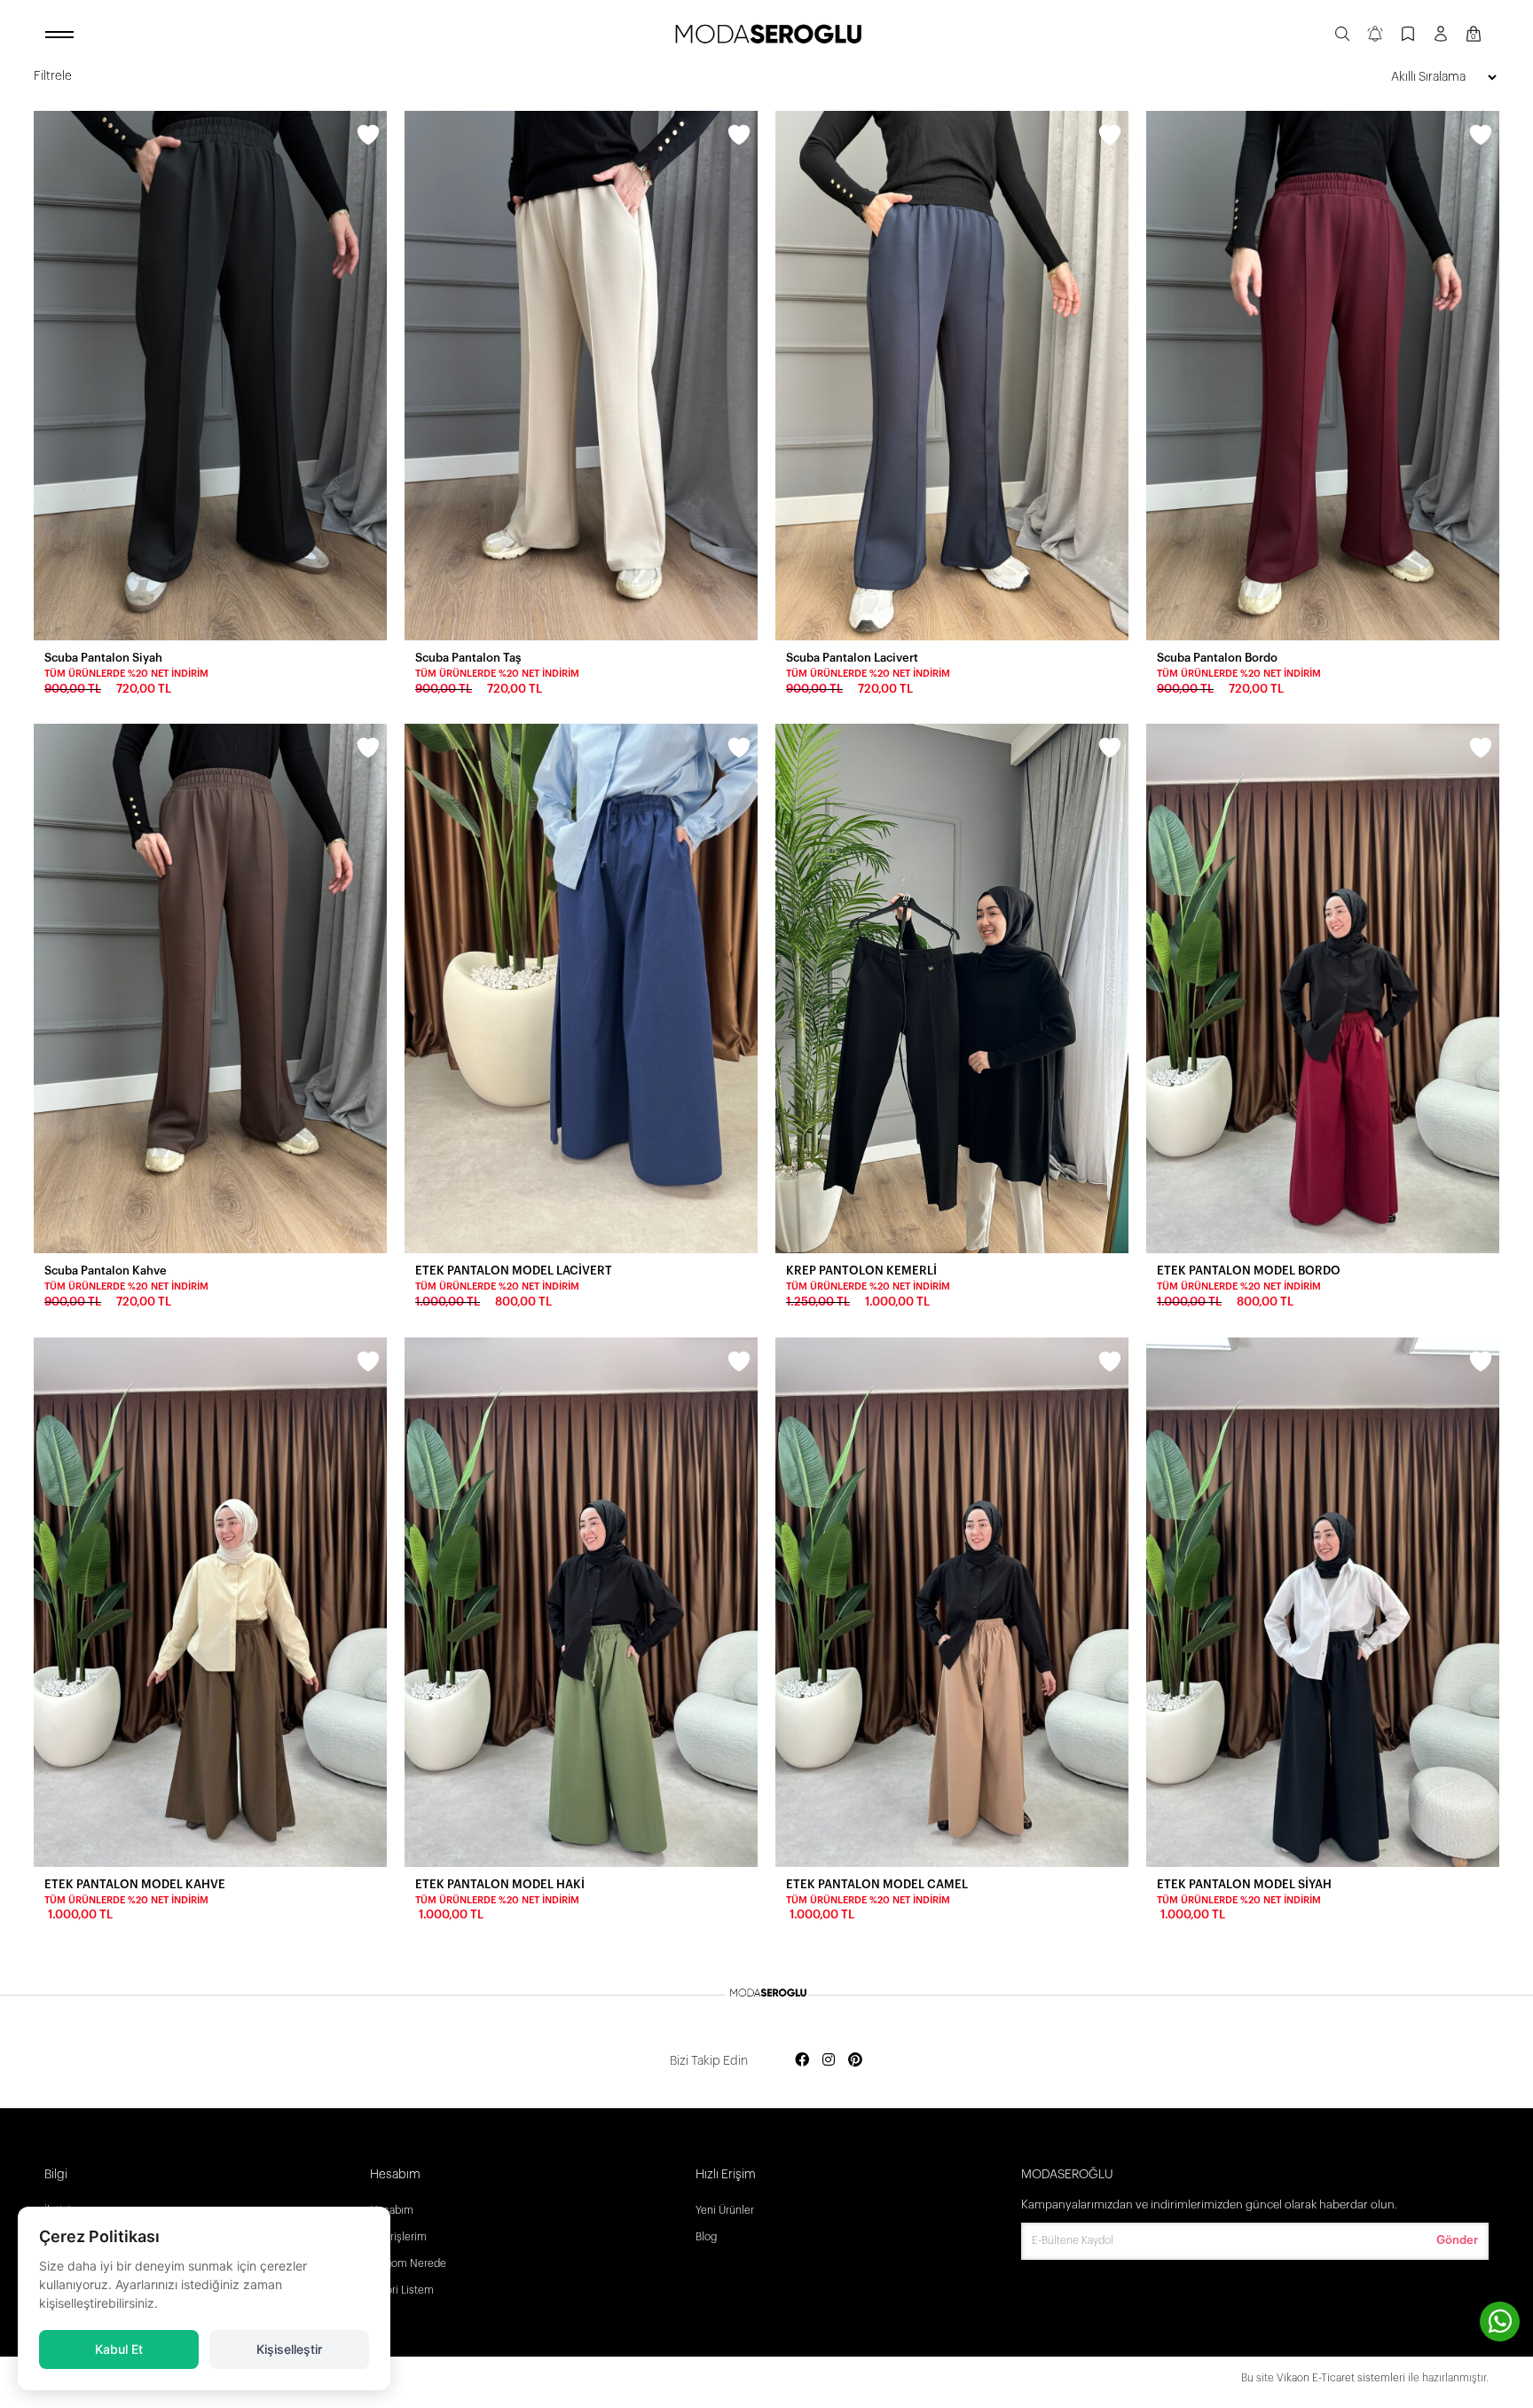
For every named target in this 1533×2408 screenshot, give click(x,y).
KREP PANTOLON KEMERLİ (861, 1271)
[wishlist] (368, 137)
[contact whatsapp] (1500, 2322)
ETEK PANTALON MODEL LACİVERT (514, 1271)
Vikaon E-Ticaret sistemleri (1341, 2378)
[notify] (1375, 35)
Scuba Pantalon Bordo (1217, 658)
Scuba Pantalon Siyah (103, 658)
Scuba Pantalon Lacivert (852, 658)
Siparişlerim (398, 2237)
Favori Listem (402, 2290)
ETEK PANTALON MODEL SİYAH (1244, 1884)
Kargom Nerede (408, 2263)
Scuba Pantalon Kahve (106, 1271)
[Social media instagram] (829, 2061)
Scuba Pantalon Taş (468, 658)
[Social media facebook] (802, 2061)
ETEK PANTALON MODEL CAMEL (877, 1884)
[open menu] (62, 35)
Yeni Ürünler (725, 2210)
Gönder (1457, 2240)
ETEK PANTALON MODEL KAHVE (135, 1884)
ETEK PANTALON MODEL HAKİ (500, 1884)
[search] (1342, 35)
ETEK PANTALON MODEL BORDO (1249, 1271)
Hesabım (392, 2210)
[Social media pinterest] (855, 2061)
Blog (706, 2237)
